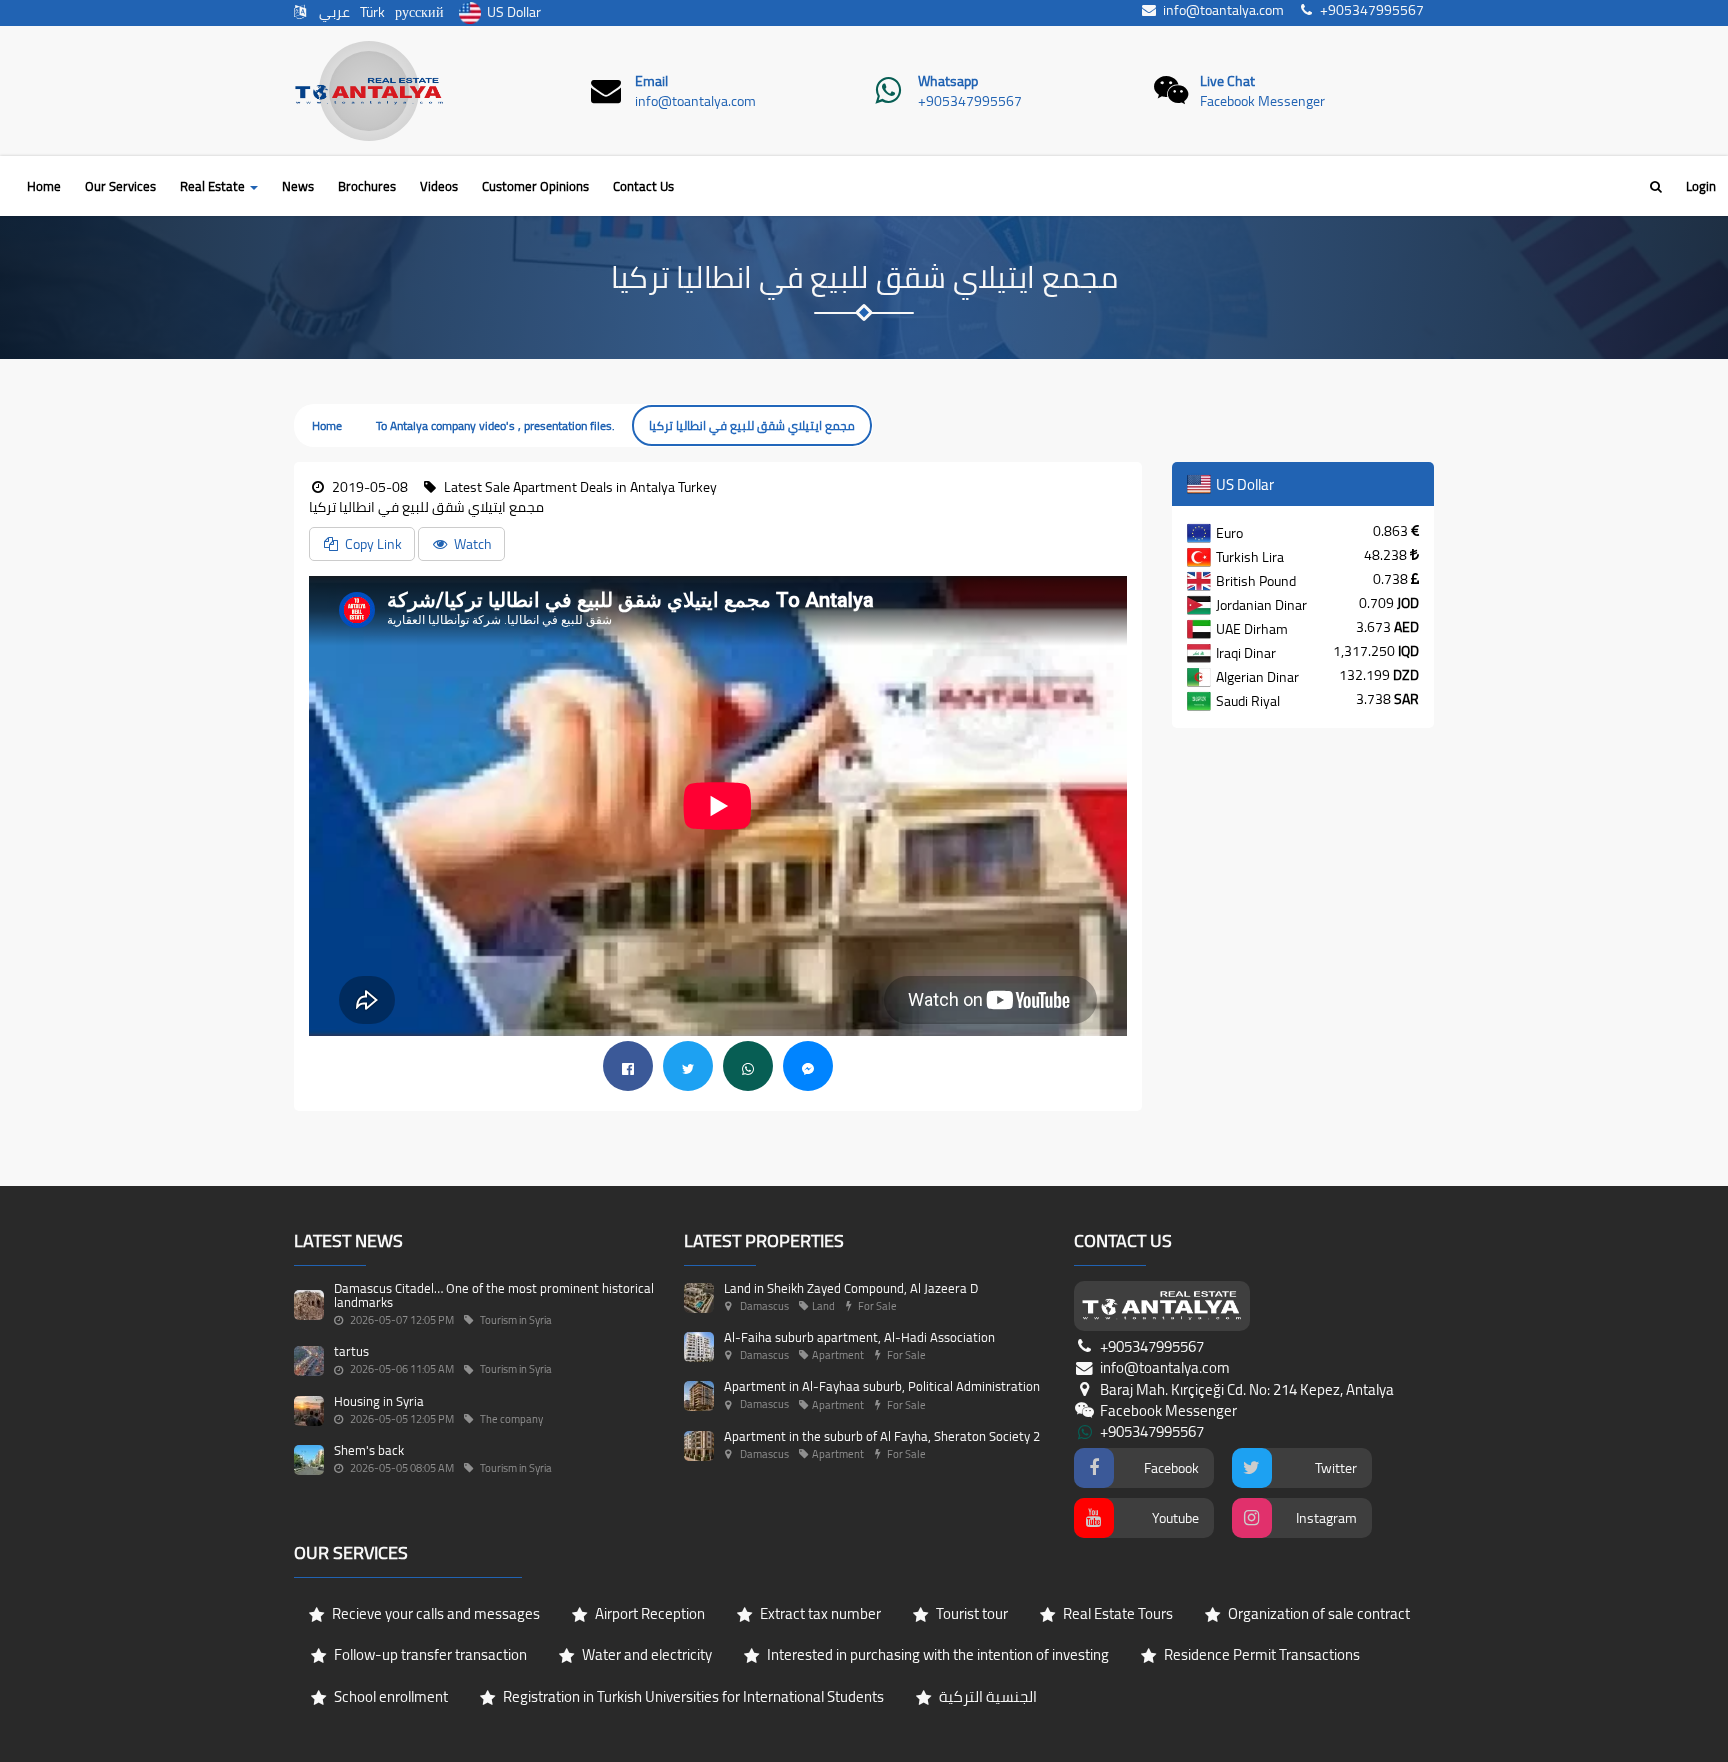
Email (651, 81)
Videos (439, 186)
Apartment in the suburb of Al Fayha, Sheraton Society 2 (882, 1436)
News (298, 186)
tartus (351, 1351)
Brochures (367, 186)
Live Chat (1227, 81)
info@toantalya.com (695, 101)
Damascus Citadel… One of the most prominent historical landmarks (494, 1295)
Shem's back (369, 1450)
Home (44, 186)
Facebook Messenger (1262, 101)
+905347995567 (970, 101)
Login (1701, 186)
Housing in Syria (379, 1401)
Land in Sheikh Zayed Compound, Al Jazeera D (851, 1288)
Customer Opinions (535, 186)
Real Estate (214, 186)
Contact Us (643, 186)
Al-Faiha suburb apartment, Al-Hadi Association (859, 1337)
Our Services (120, 186)
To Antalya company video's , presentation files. (495, 425)
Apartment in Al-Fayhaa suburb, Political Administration (882, 1386)
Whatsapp (948, 81)
